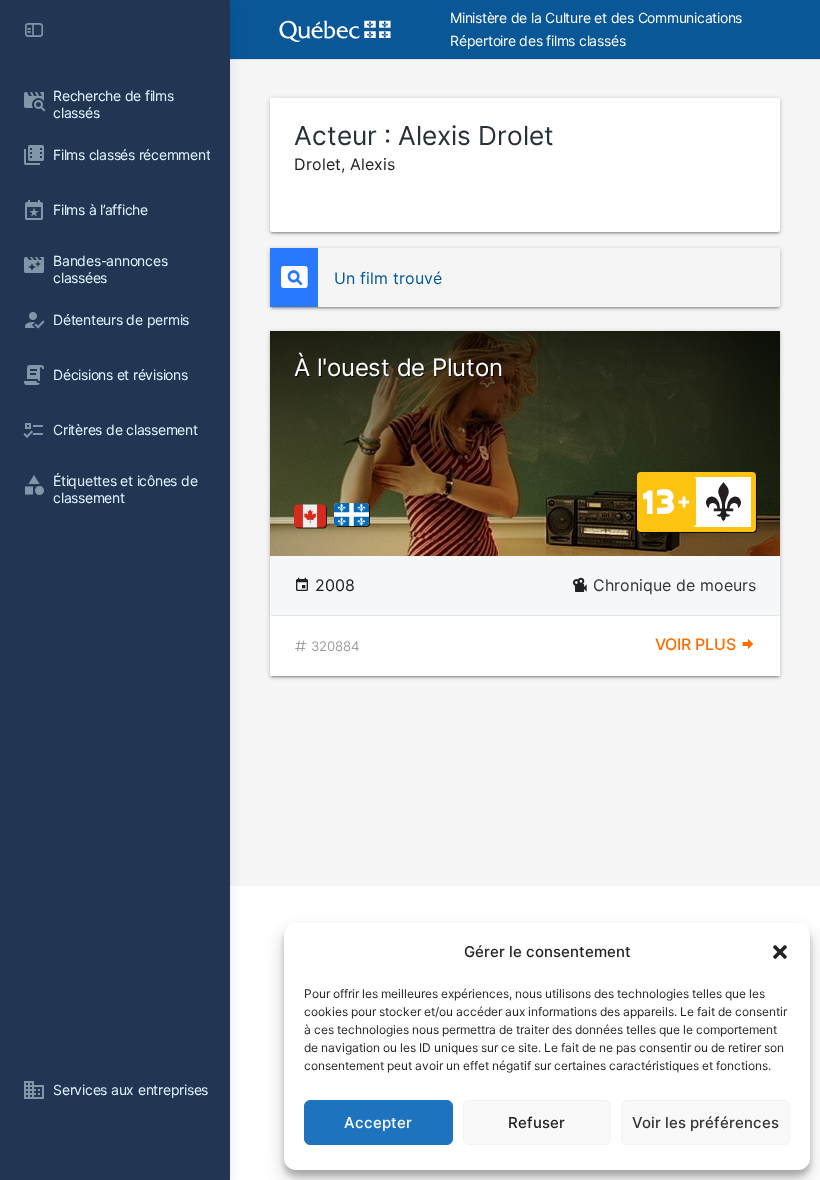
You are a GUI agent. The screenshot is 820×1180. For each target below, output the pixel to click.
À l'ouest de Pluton (398, 367)
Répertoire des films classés (537, 40)
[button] (780, 952)
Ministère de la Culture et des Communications (596, 17)
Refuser (536, 1122)
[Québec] (356, 516)
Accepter (378, 1122)
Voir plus (697, 644)
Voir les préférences (705, 1122)
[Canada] (314, 516)
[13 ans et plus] (666, 500)
